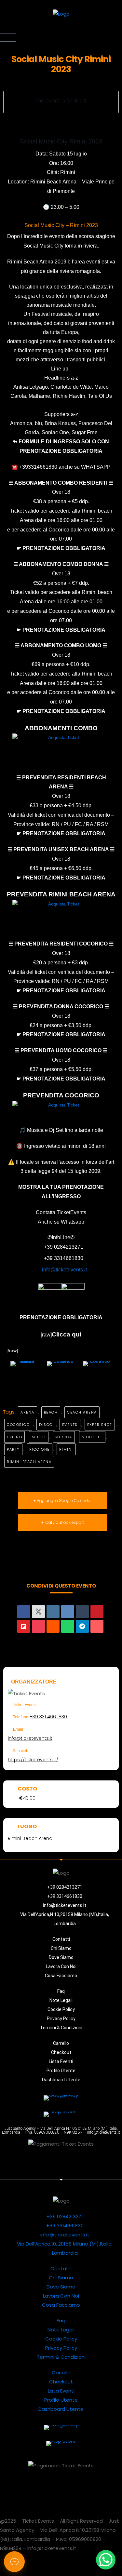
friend (14, 1437)
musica (64, 1437)
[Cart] (8, 37)
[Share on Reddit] (53, 1626)
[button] (61, 29)
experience (100, 1425)
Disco (46, 1425)
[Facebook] (100, 2162)
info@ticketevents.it (30, 1738)
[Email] (97, 1626)
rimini (66, 1449)
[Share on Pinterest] (97, 1612)
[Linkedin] (53, 1612)
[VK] (68, 1612)
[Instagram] (80, 2162)
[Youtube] (61, 2162)
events (70, 1425)
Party (13, 1449)
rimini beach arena (29, 1462)
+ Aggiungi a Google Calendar (63, 1501)
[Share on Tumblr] (82, 1612)
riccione (40, 1449)
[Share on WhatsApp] (68, 1626)
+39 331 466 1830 (48, 1717)
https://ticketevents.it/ (33, 1760)
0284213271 (69, 1247)
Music (39, 1437)
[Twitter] (23, 2162)
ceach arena (82, 1412)
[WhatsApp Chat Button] (106, 2560)
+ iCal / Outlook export (63, 1522)
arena (27, 1412)
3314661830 (69, 1258)
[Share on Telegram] (82, 1626)
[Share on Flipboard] (24, 1626)
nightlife (92, 1437)
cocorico (18, 1425)
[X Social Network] (38, 1612)
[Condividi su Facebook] (24, 1612)
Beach (51, 1412)
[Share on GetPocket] (38, 1626)
